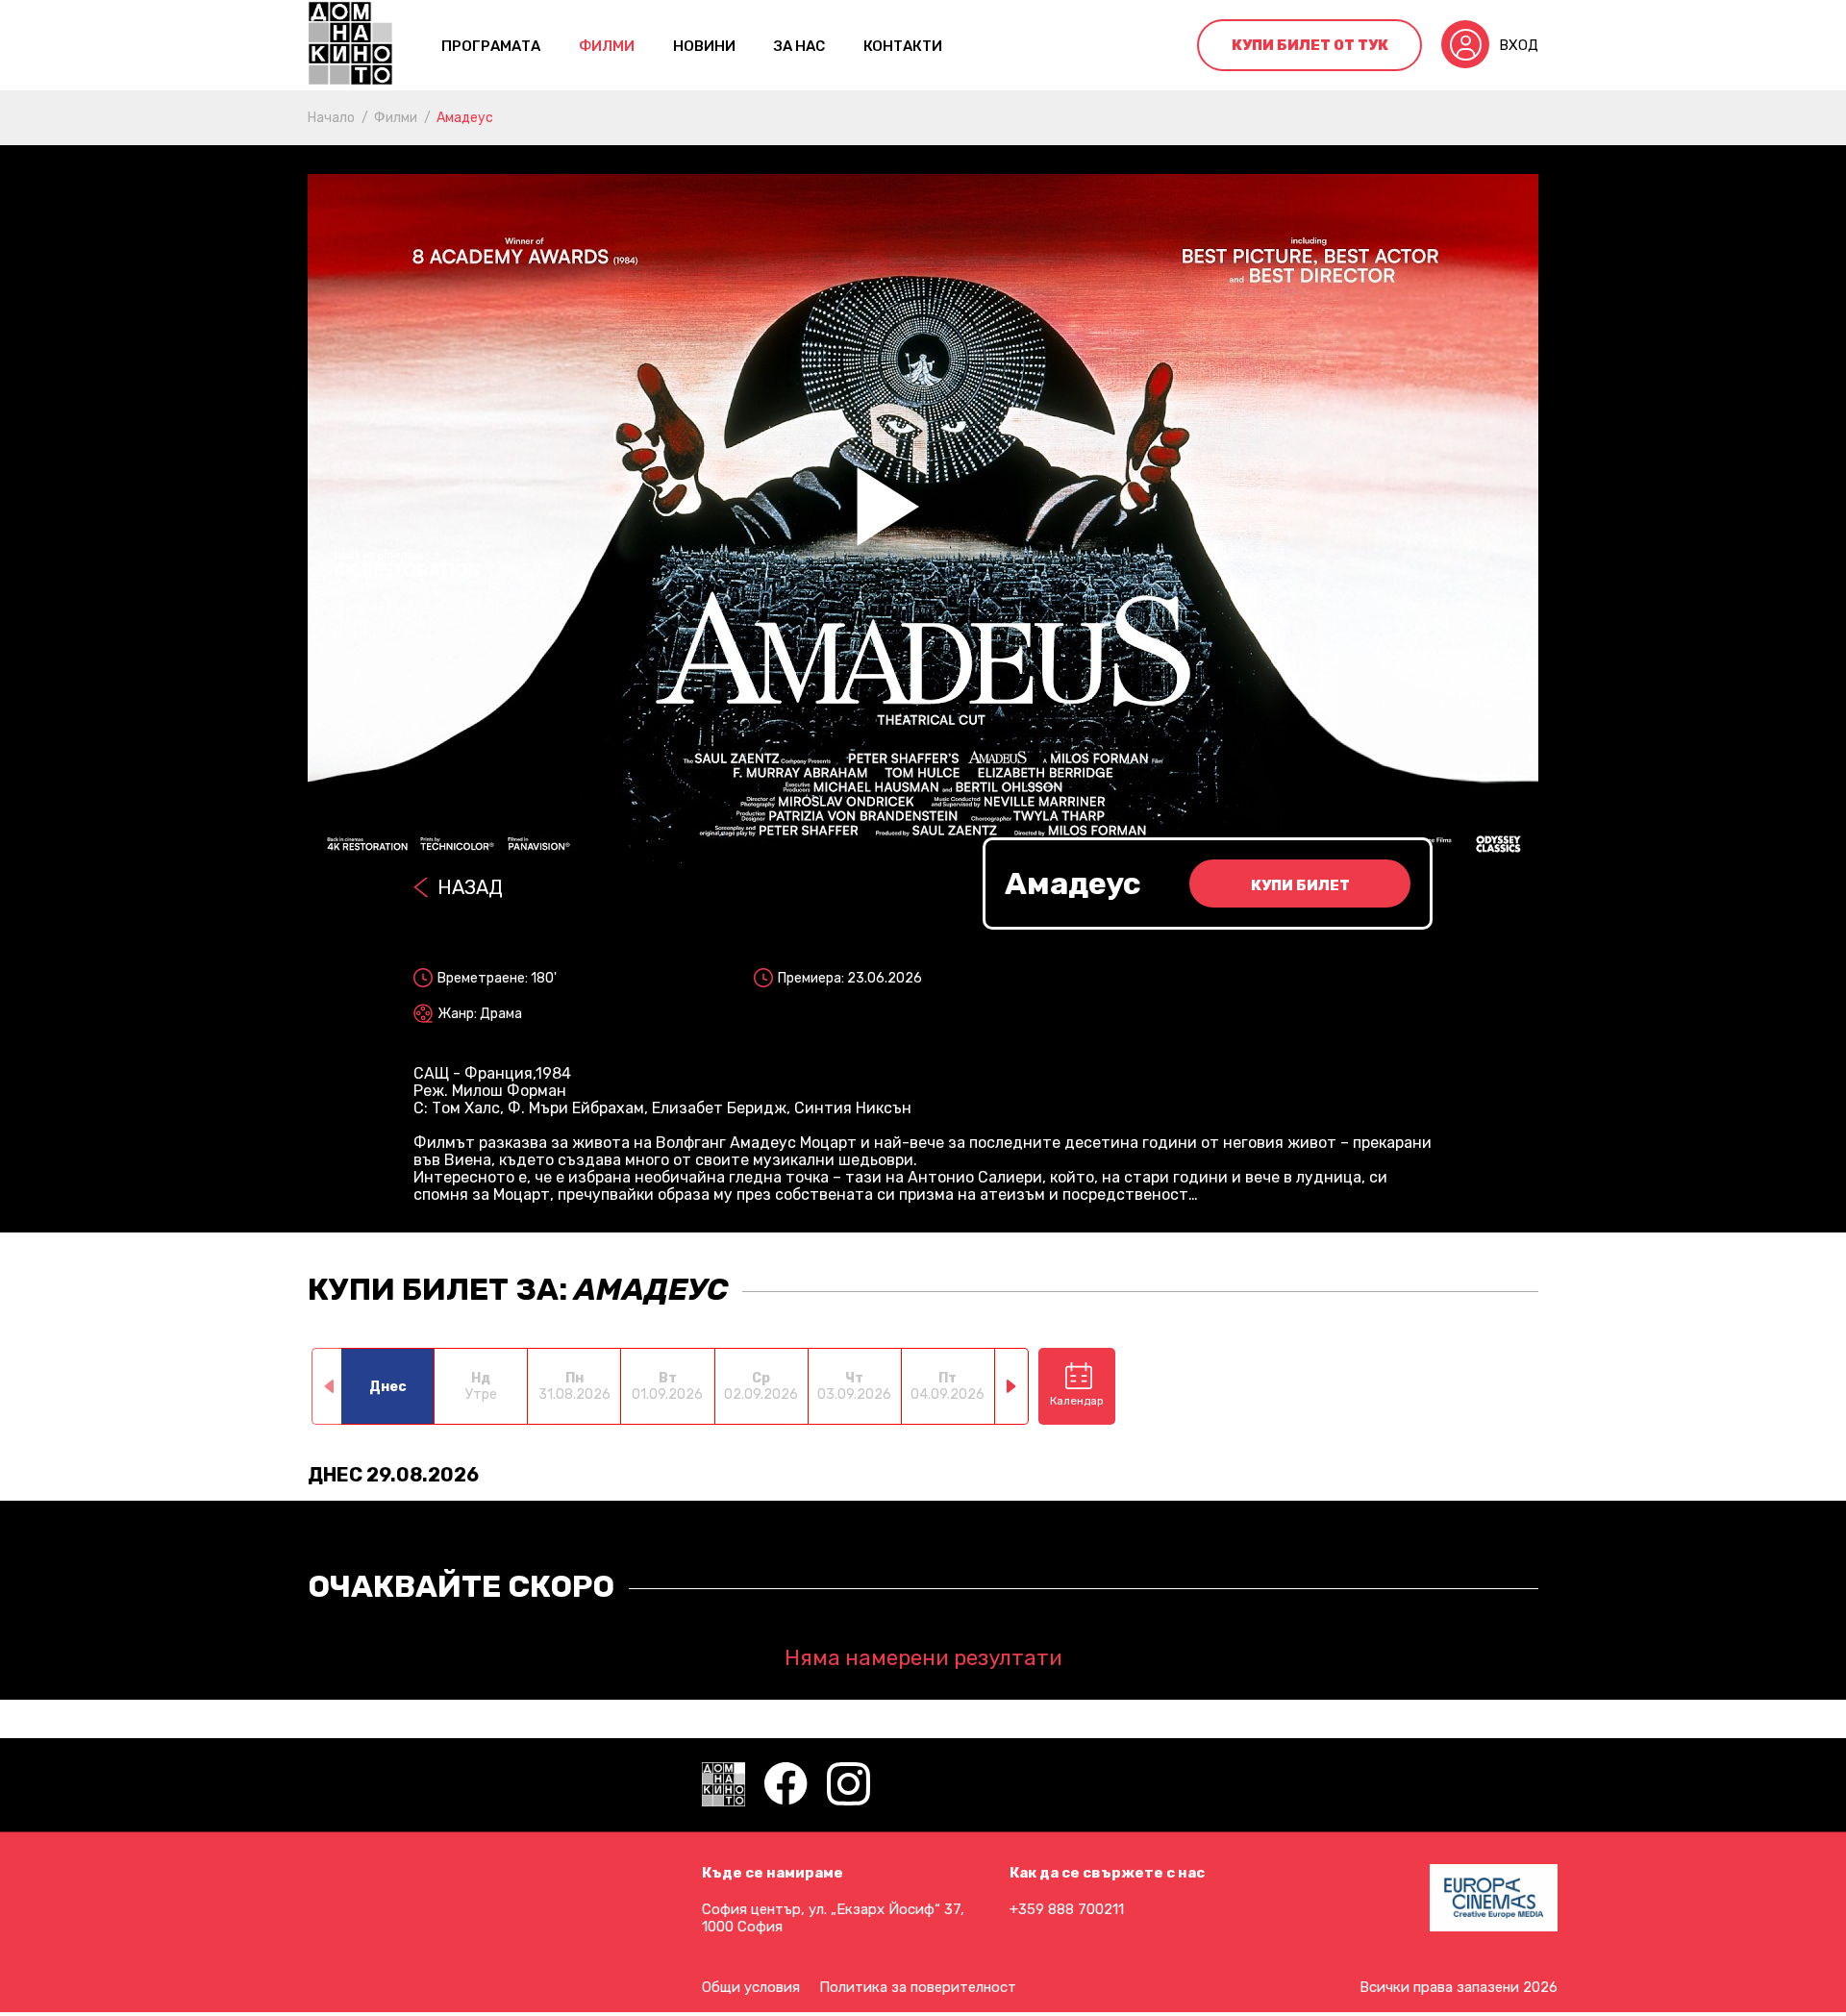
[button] (1012, 1386)
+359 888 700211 (1067, 1909)
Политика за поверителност (918, 1987)
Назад (470, 887)
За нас (799, 46)
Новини (704, 46)
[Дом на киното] (350, 45)
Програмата (491, 46)
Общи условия (751, 1987)
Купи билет (1300, 885)
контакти (903, 46)
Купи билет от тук (1310, 45)
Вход (1519, 45)
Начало (331, 118)
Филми (607, 46)
